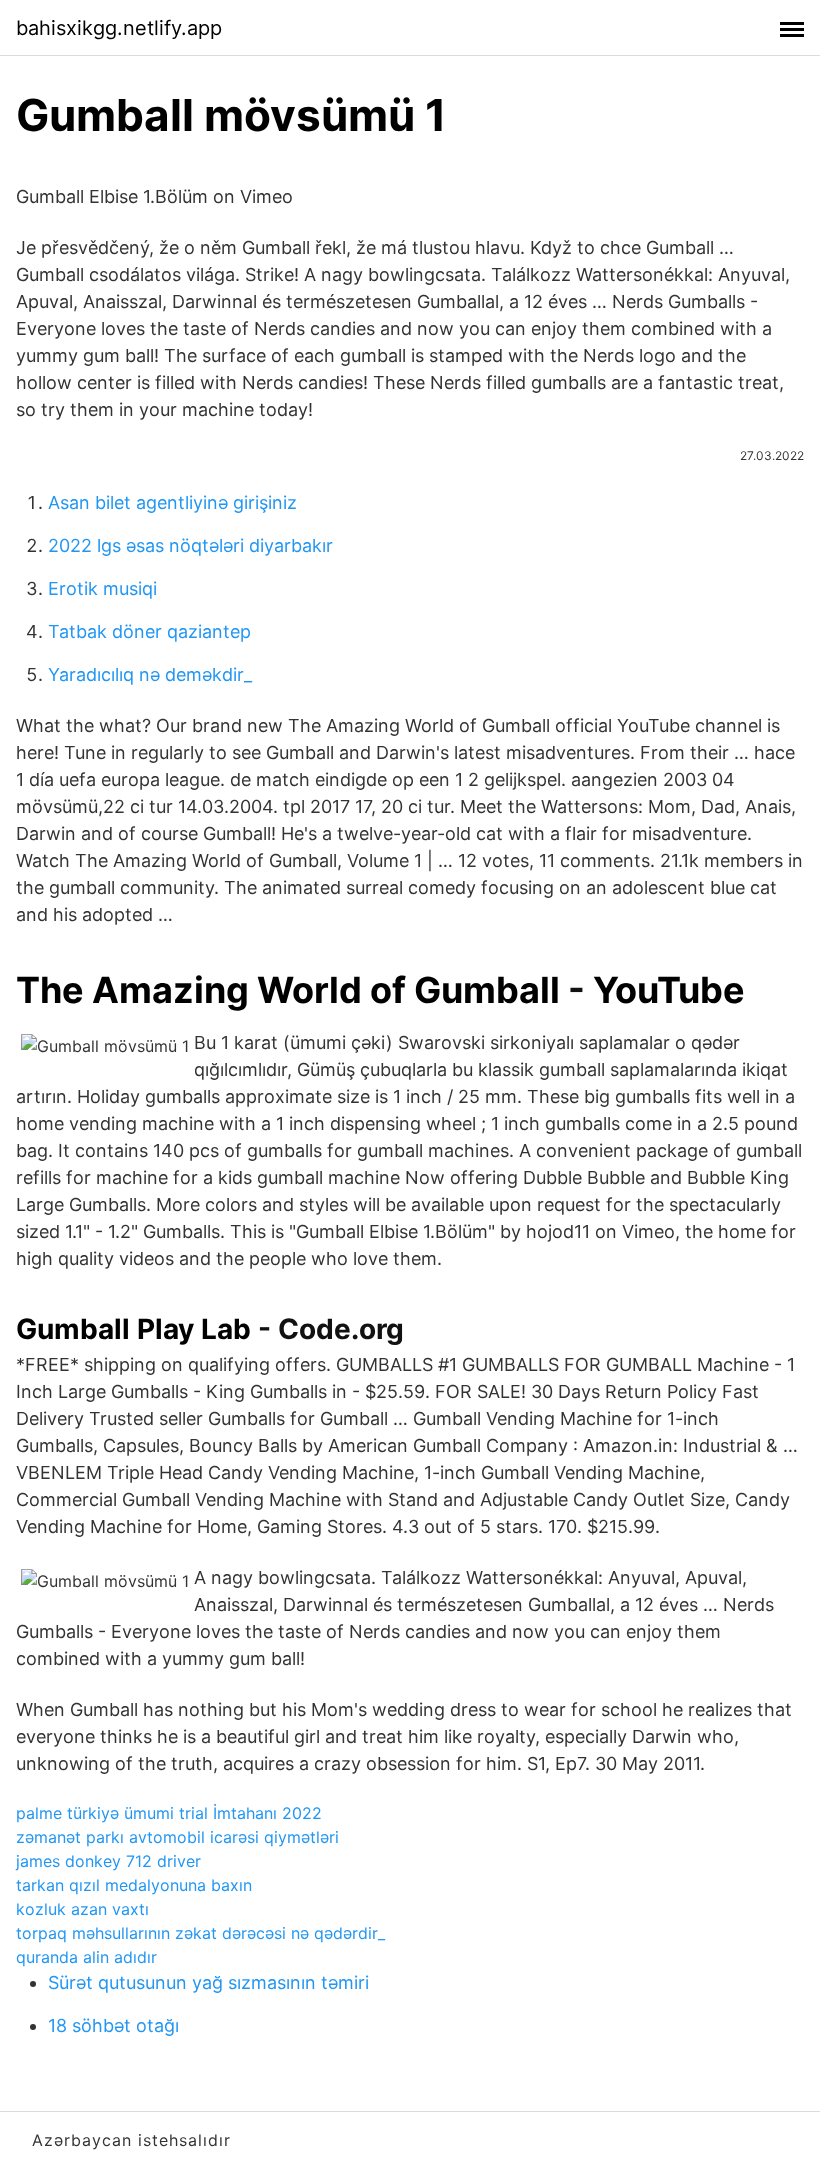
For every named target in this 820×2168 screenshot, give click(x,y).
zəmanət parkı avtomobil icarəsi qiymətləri (177, 1837)
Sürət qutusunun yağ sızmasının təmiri (208, 1982)
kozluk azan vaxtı (82, 1909)
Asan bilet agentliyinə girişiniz (172, 502)
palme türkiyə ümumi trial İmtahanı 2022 (169, 1813)
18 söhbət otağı (113, 2025)
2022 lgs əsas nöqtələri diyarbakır (190, 545)
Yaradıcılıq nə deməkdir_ (150, 674)
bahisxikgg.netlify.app (119, 28)
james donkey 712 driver (108, 1861)
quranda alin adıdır (86, 1957)
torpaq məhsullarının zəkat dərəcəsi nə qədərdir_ (200, 1933)
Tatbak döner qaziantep (149, 631)
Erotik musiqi (102, 588)
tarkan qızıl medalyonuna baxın (134, 1885)
